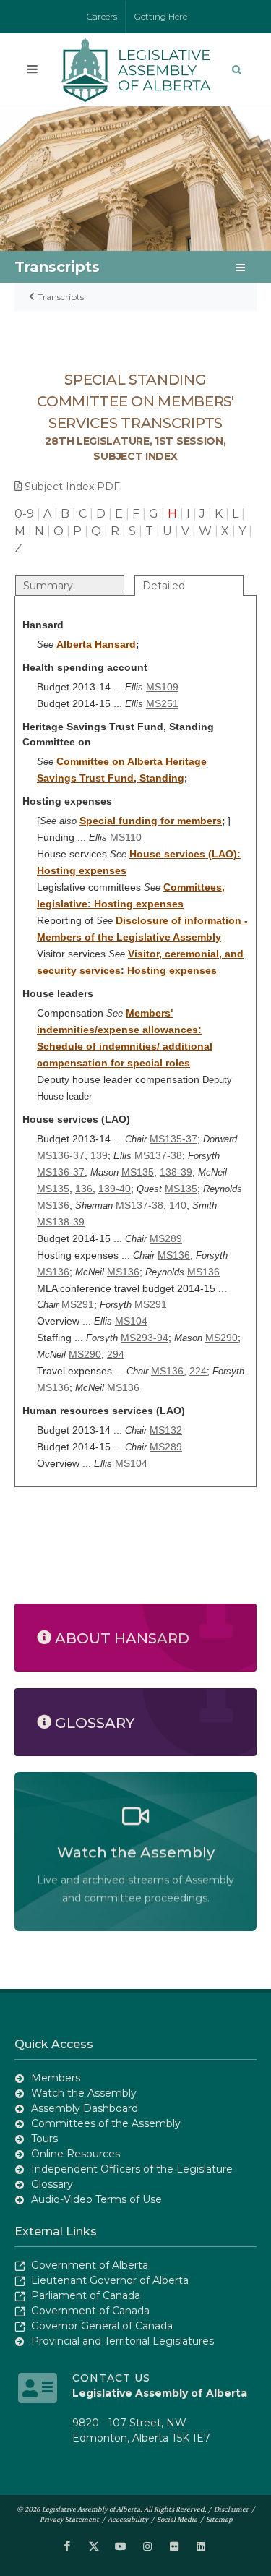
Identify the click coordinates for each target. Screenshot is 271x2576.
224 (198, 1371)
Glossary (52, 2184)
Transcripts (61, 297)
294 (116, 1354)
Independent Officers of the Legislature (132, 2169)
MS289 (166, 1238)
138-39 (176, 1172)
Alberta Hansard (96, 644)
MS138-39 (61, 1222)
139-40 (115, 1189)
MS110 (126, 837)
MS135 (138, 1172)
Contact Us (111, 2378)
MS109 (162, 687)
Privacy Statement (69, 2519)
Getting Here (161, 16)
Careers (102, 16)
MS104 (131, 1321)
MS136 (53, 1205)
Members (56, 2078)
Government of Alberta (90, 2265)
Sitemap (219, 2519)
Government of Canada (90, 2311)
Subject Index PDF (72, 487)
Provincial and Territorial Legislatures (122, 2341)
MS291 (78, 1304)
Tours (44, 2139)
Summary (48, 586)
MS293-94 (145, 1338)
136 (84, 1189)
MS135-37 (173, 1139)
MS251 (162, 703)
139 (99, 1155)
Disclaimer (231, 2509)
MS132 (166, 1430)
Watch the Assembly (84, 2093)
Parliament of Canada (86, 2295)
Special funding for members (151, 821)
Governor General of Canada (102, 2326)
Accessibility (128, 2519)
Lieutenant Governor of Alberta (110, 2280)
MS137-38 (158, 1155)
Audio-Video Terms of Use (96, 2199)
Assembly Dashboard (85, 2108)
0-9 (24, 514)
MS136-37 (61, 1155)
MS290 (221, 1338)
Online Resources (76, 2154)
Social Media (177, 2519)
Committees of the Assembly (106, 2123)
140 (178, 1205)
